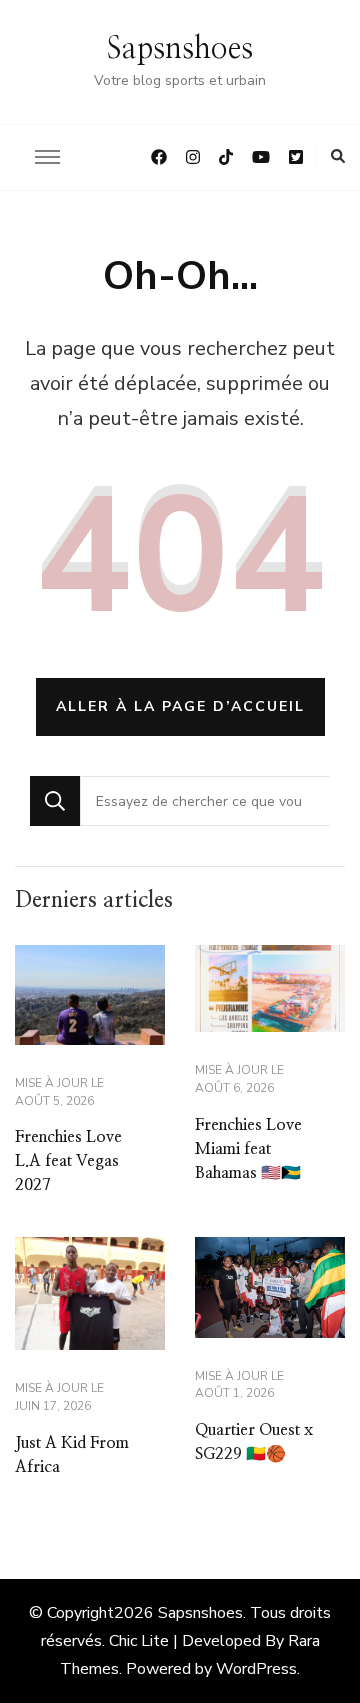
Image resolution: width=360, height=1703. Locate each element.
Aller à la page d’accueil (180, 706)
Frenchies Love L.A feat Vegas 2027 (68, 1161)
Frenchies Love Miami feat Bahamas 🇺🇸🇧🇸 (248, 1149)
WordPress (256, 1669)
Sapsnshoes (180, 49)
